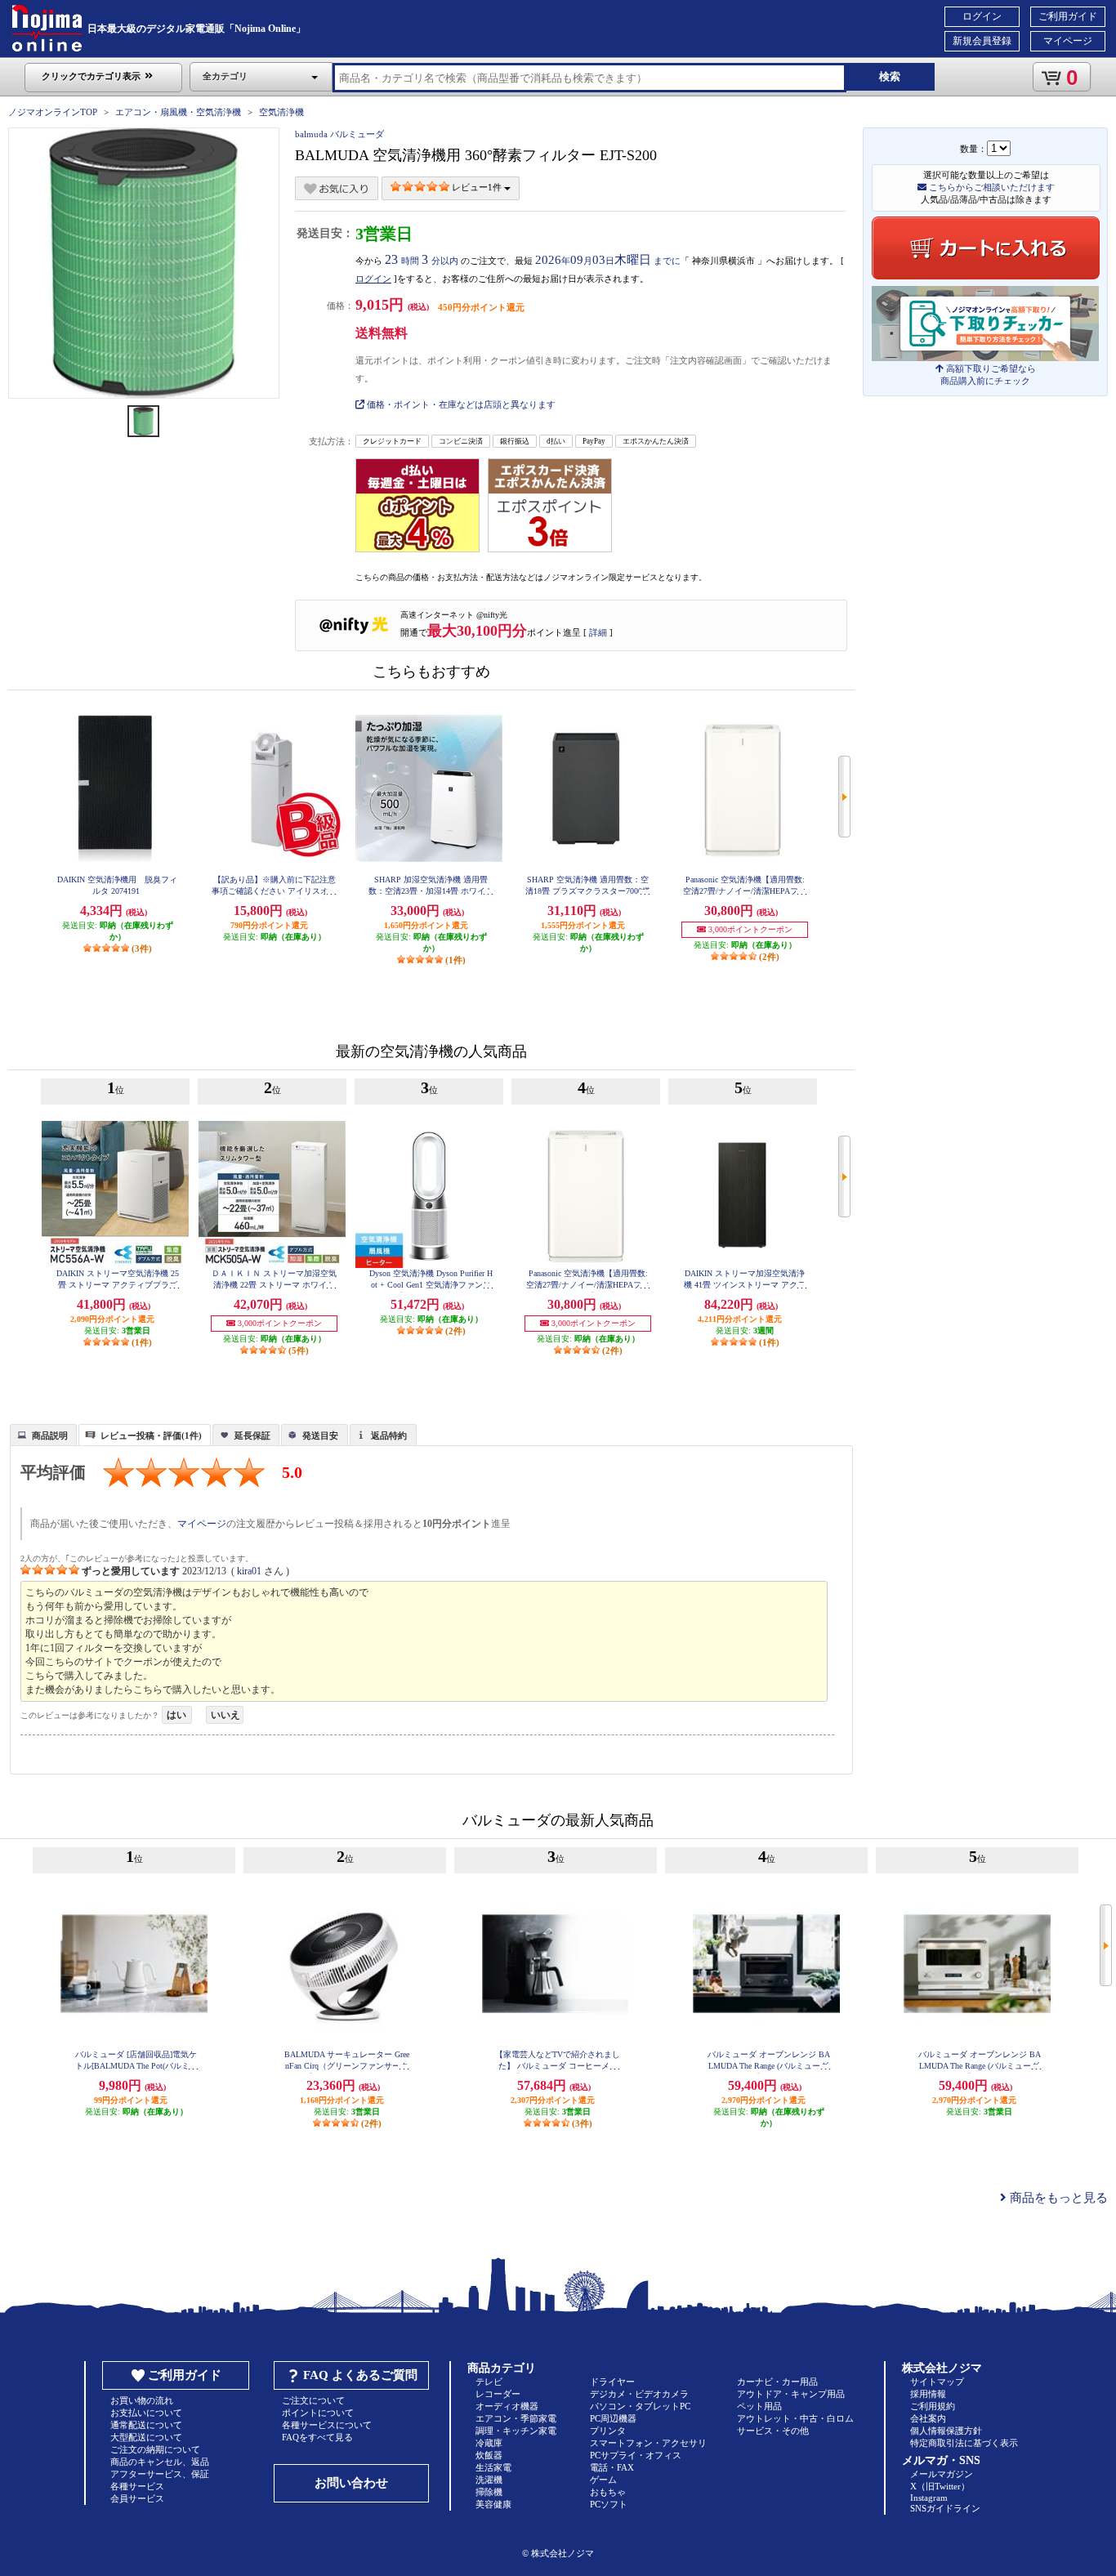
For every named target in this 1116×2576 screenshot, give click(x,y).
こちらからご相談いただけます (991, 187)
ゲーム (603, 2480)
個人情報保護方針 (946, 2431)
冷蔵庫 (489, 2443)
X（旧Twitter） (940, 2486)
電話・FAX (612, 2467)
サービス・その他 (773, 2431)
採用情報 (928, 2394)
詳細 (598, 632)
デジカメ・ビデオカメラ (639, 2394)
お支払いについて (146, 2413)
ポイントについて (318, 2413)
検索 (890, 76)
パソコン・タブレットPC (640, 2406)
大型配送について (146, 2437)
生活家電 (493, 2467)
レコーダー (498, 2394)
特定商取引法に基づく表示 (964, 2443)
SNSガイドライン (945, 2508)
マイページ (1068, 41)
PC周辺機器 (613, 2418)
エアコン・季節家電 (516, 2418)
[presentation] (41, 1434)
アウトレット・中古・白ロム (795, 2418)
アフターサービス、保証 (160, 2474)
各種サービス (137, 2486)
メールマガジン (942, 2474)
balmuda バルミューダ (339, 134)
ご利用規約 (933, 2406)
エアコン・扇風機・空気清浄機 (178, 112)
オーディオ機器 (507, 2406)
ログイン (982, 16)
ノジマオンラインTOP (53, 112)
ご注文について (313, 2400)
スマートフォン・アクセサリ (648, 2443)
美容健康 (493, 2504)
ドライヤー (612, 2382)
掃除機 (489, 2492)
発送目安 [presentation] (320, 1435)
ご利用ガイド (1068, 16)
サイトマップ (937, 2382)
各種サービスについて (327, 2425)
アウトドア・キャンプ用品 (791, 2394)
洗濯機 (489, 2480)
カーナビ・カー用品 (777, 2382)
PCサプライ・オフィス (636, 2455)
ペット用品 (759, 2406)
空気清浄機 (281, 112)
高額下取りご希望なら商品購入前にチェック (988, 375)
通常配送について (146, 2425)
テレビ (489, 2382)
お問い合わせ (351, 2483)
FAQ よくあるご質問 (360, 2375)
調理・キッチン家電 (516, 2431)
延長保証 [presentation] (252, 1435)
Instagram (929, 2498)
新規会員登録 (982, 41)
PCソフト (609, 2504)
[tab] (43, 1435)
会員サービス (137, 2498)
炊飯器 (489, 2455)
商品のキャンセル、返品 (160, 2462)
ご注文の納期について (155, 2449)
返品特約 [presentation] (389, 1435)
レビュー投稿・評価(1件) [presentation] (151, 1435)
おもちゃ (608, 2492)
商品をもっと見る (1057, 2198)
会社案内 (928, 2418)
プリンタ (608, 2431)
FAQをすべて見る (317, 2437)
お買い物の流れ (142, 2400)
